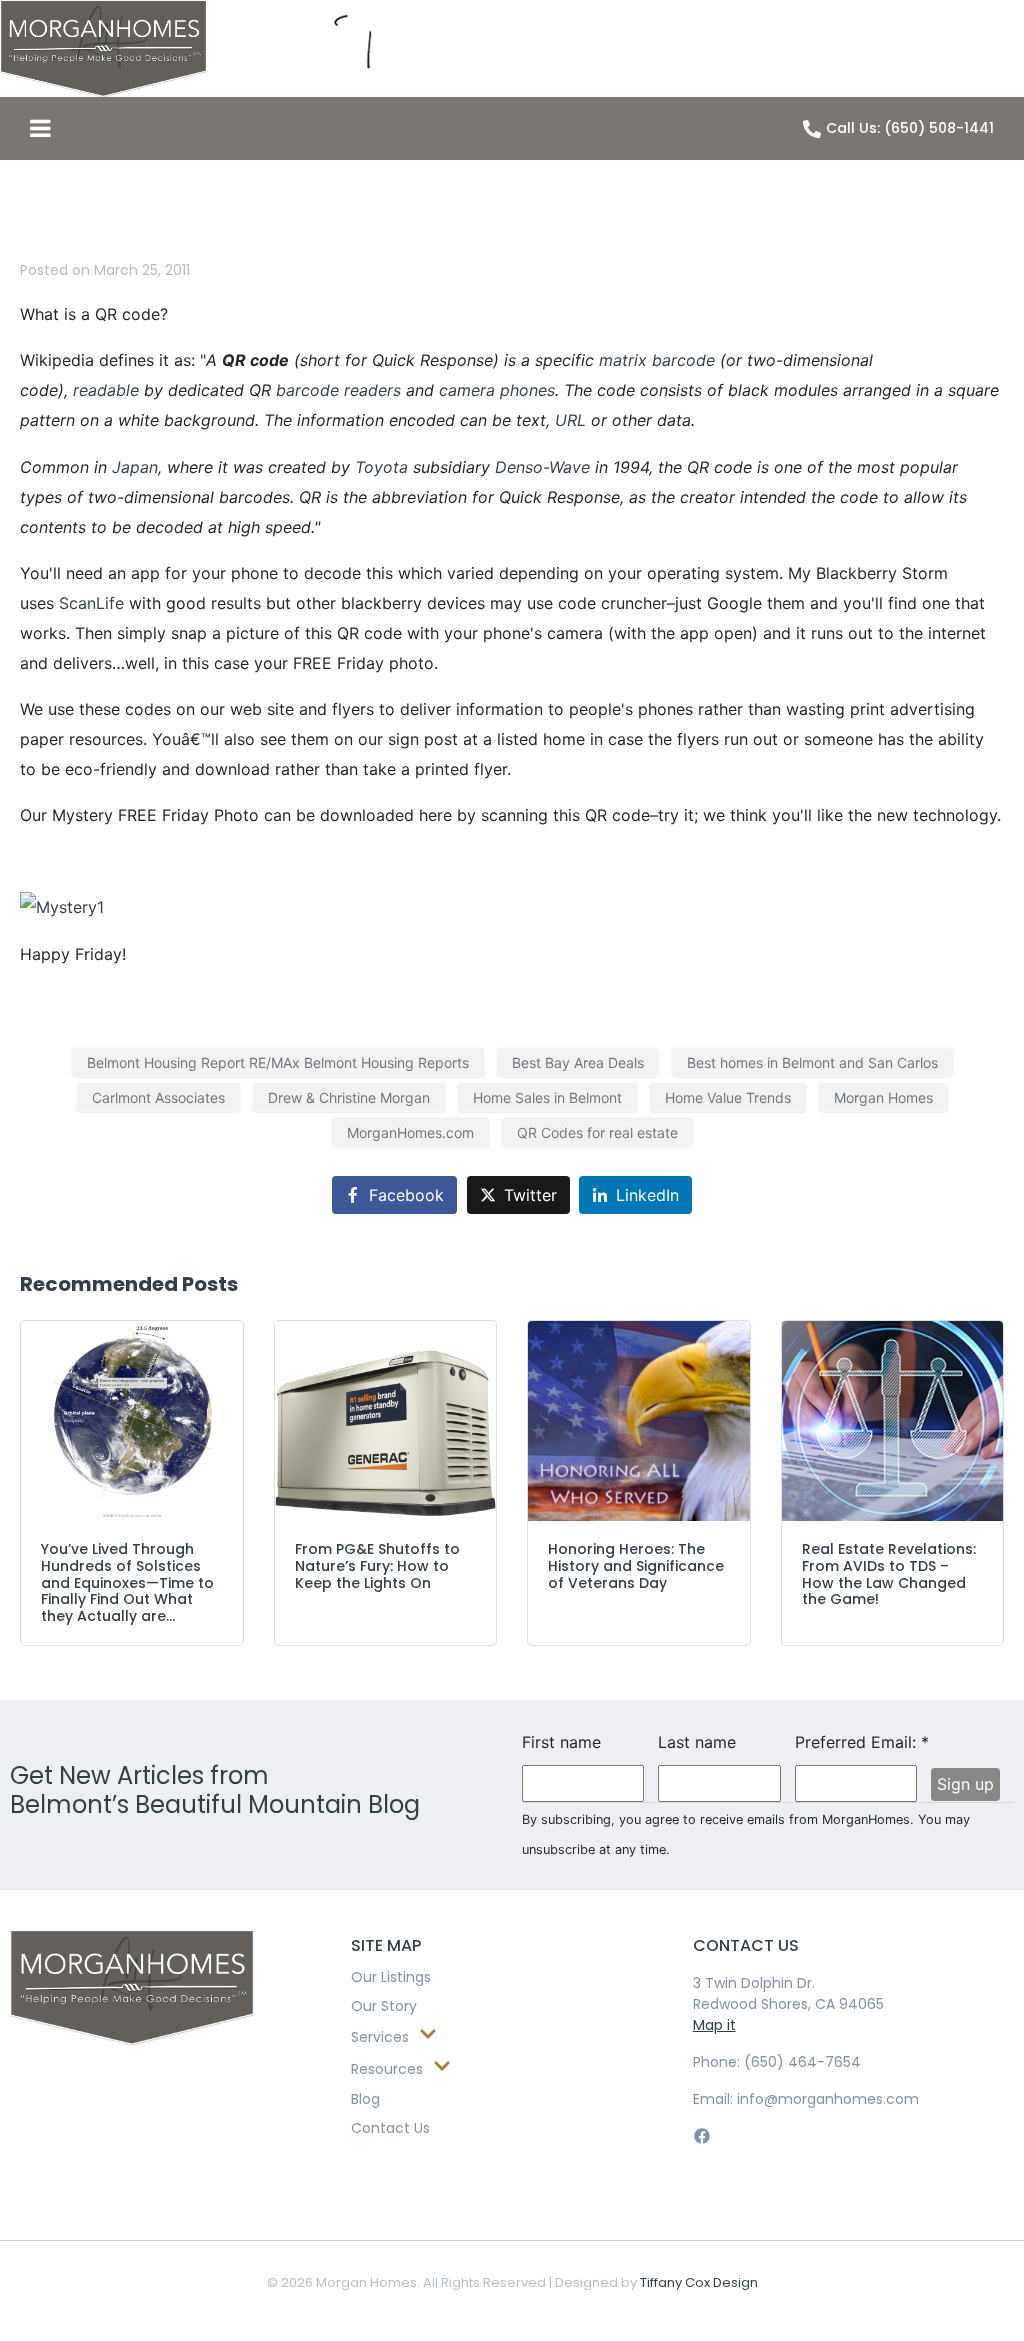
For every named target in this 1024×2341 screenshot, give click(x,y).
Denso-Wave (542, 467)
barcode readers (338, 390)
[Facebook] (702, 2135)
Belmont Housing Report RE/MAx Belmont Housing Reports (278, 1062)
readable (106, 390)
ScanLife (91, 603)
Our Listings (391, 1977)
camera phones (497, 390)
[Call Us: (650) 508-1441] (812, 129)
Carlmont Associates (158, 1097)
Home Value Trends (728, 1097)
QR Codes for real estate (597, 1132)
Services (380, 2037)
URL (570, 420)
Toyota (381, 467)
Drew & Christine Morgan (349, 1097)
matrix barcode (657, 360)
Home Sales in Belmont (547, 1097)
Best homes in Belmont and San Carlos (812, 1062)
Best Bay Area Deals (578, 1062)
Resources (387, 2069)
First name (561, 1742)
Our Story (384, 2006)
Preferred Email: (856, 1742)
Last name (697, 1742)
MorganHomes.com (410, 1132)
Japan (135, 467)
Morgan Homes (883, 1097)
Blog (365, 2099)
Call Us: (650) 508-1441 (910, 128)
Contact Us (390, 2128)
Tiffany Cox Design (699, 2282)
